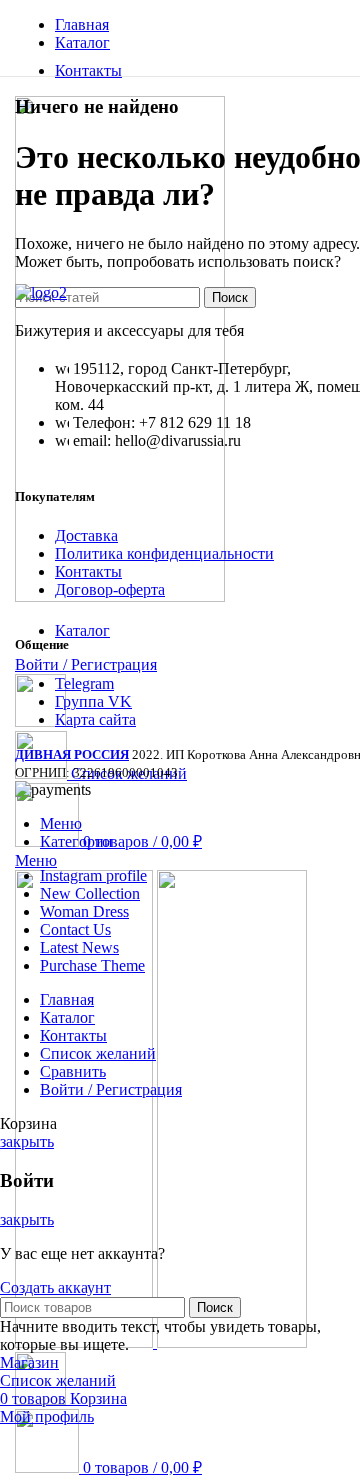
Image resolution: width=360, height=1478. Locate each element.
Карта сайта (95, 719)
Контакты (88, 571)
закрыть (27, 1141)
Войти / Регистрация (111, 1089)
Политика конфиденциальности (164, 553)
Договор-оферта (110, 589)
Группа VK (93, 701)
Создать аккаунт (55, 1287)
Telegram (84, 683)
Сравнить (73, 1071)
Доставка (86, 535)
